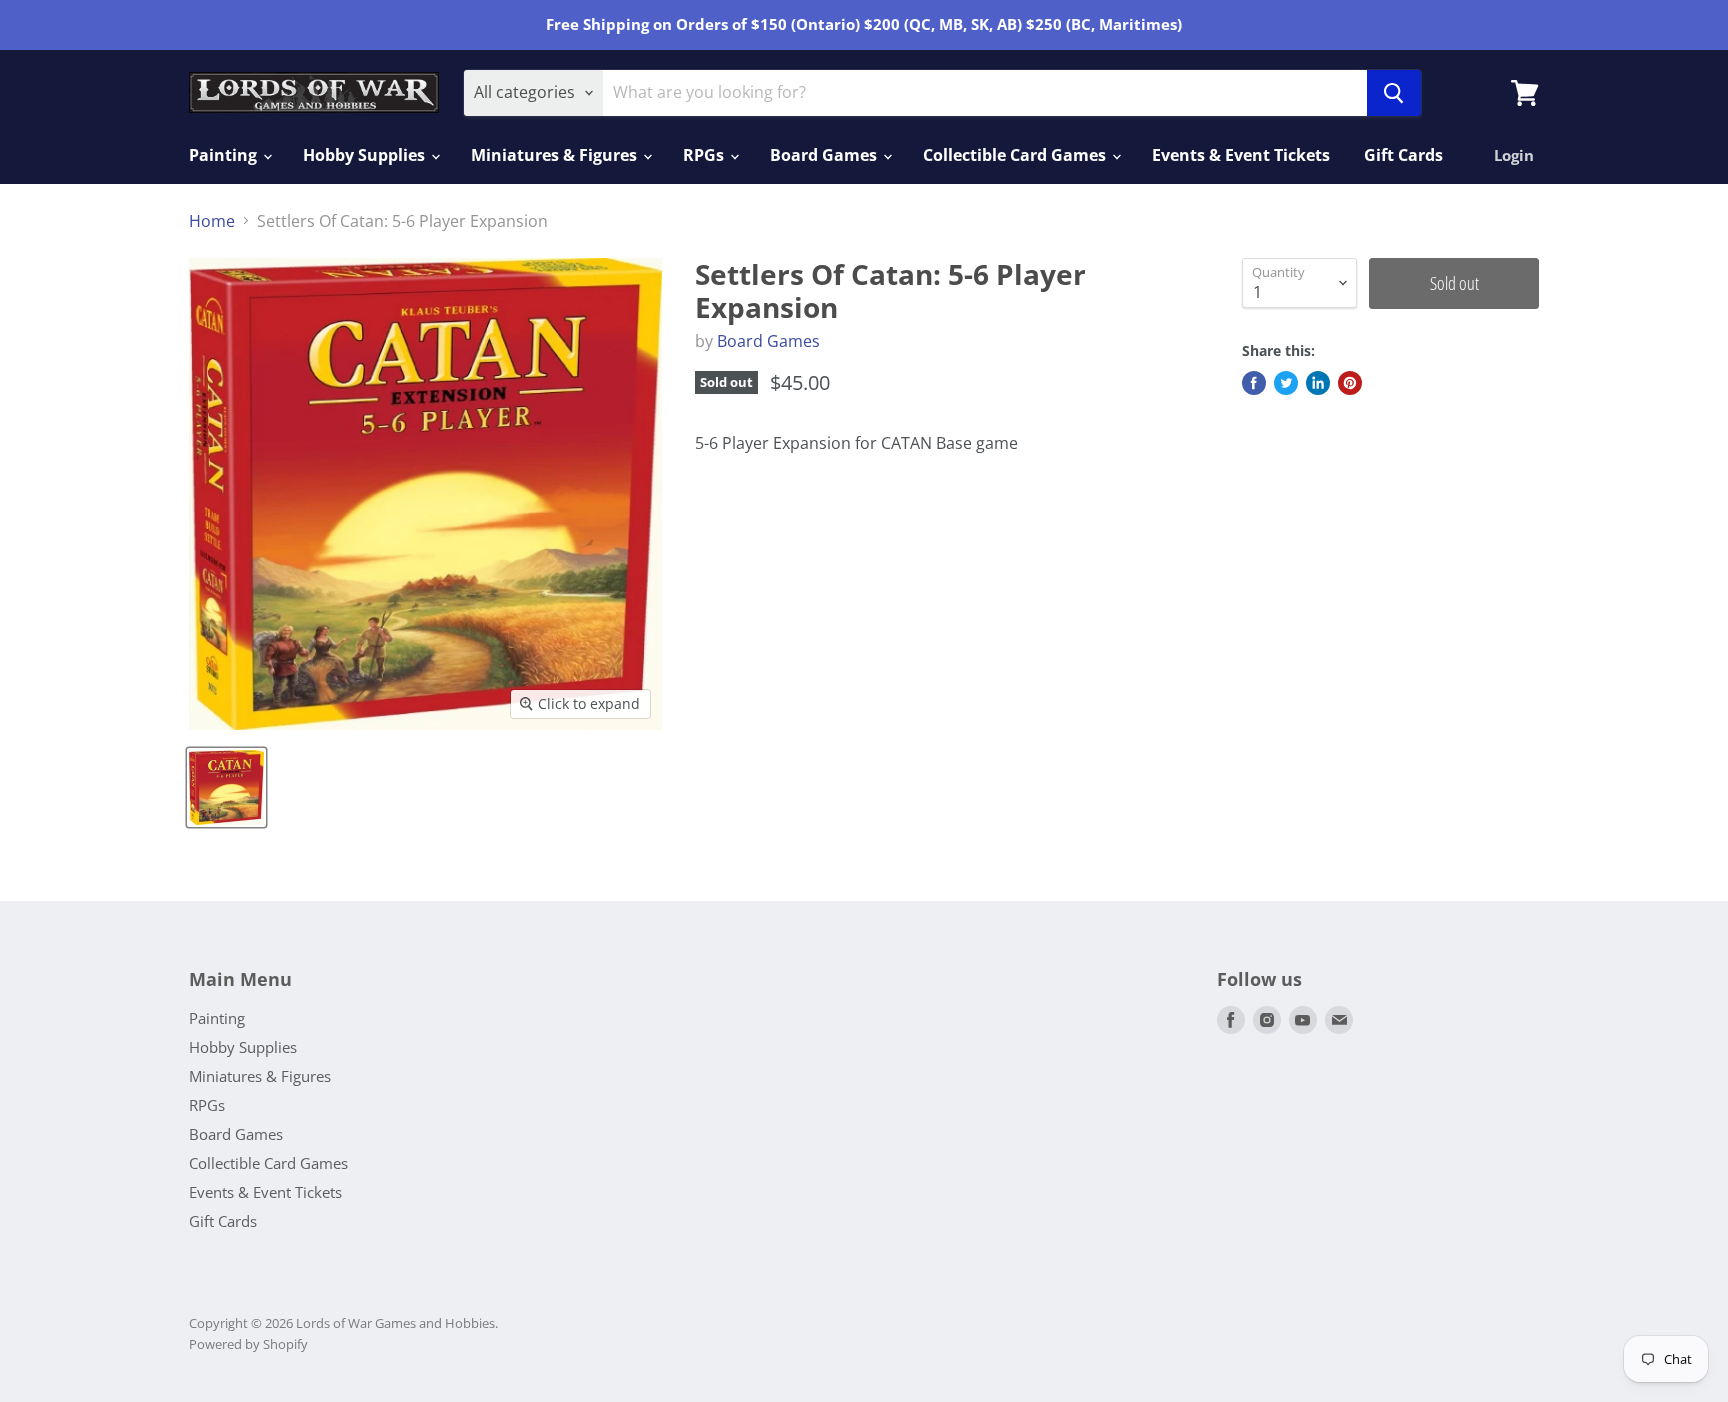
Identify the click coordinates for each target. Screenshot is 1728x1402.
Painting (225, 155)
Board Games (825, 155)
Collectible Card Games (1016, 155)
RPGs (705, 155)
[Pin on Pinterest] (1350, 383)
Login (1514, 155)
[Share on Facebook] (1254, 383)
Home (212, 221)
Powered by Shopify (248, 1344)
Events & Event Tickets (1241, 155)
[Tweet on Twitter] (1286, 383)
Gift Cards (1403, 155)
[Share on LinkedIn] (1318, 383)
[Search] (1394, 93)
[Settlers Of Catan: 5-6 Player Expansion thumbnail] (226, 787)
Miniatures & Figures (556, 155)
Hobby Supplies (366, 155)
